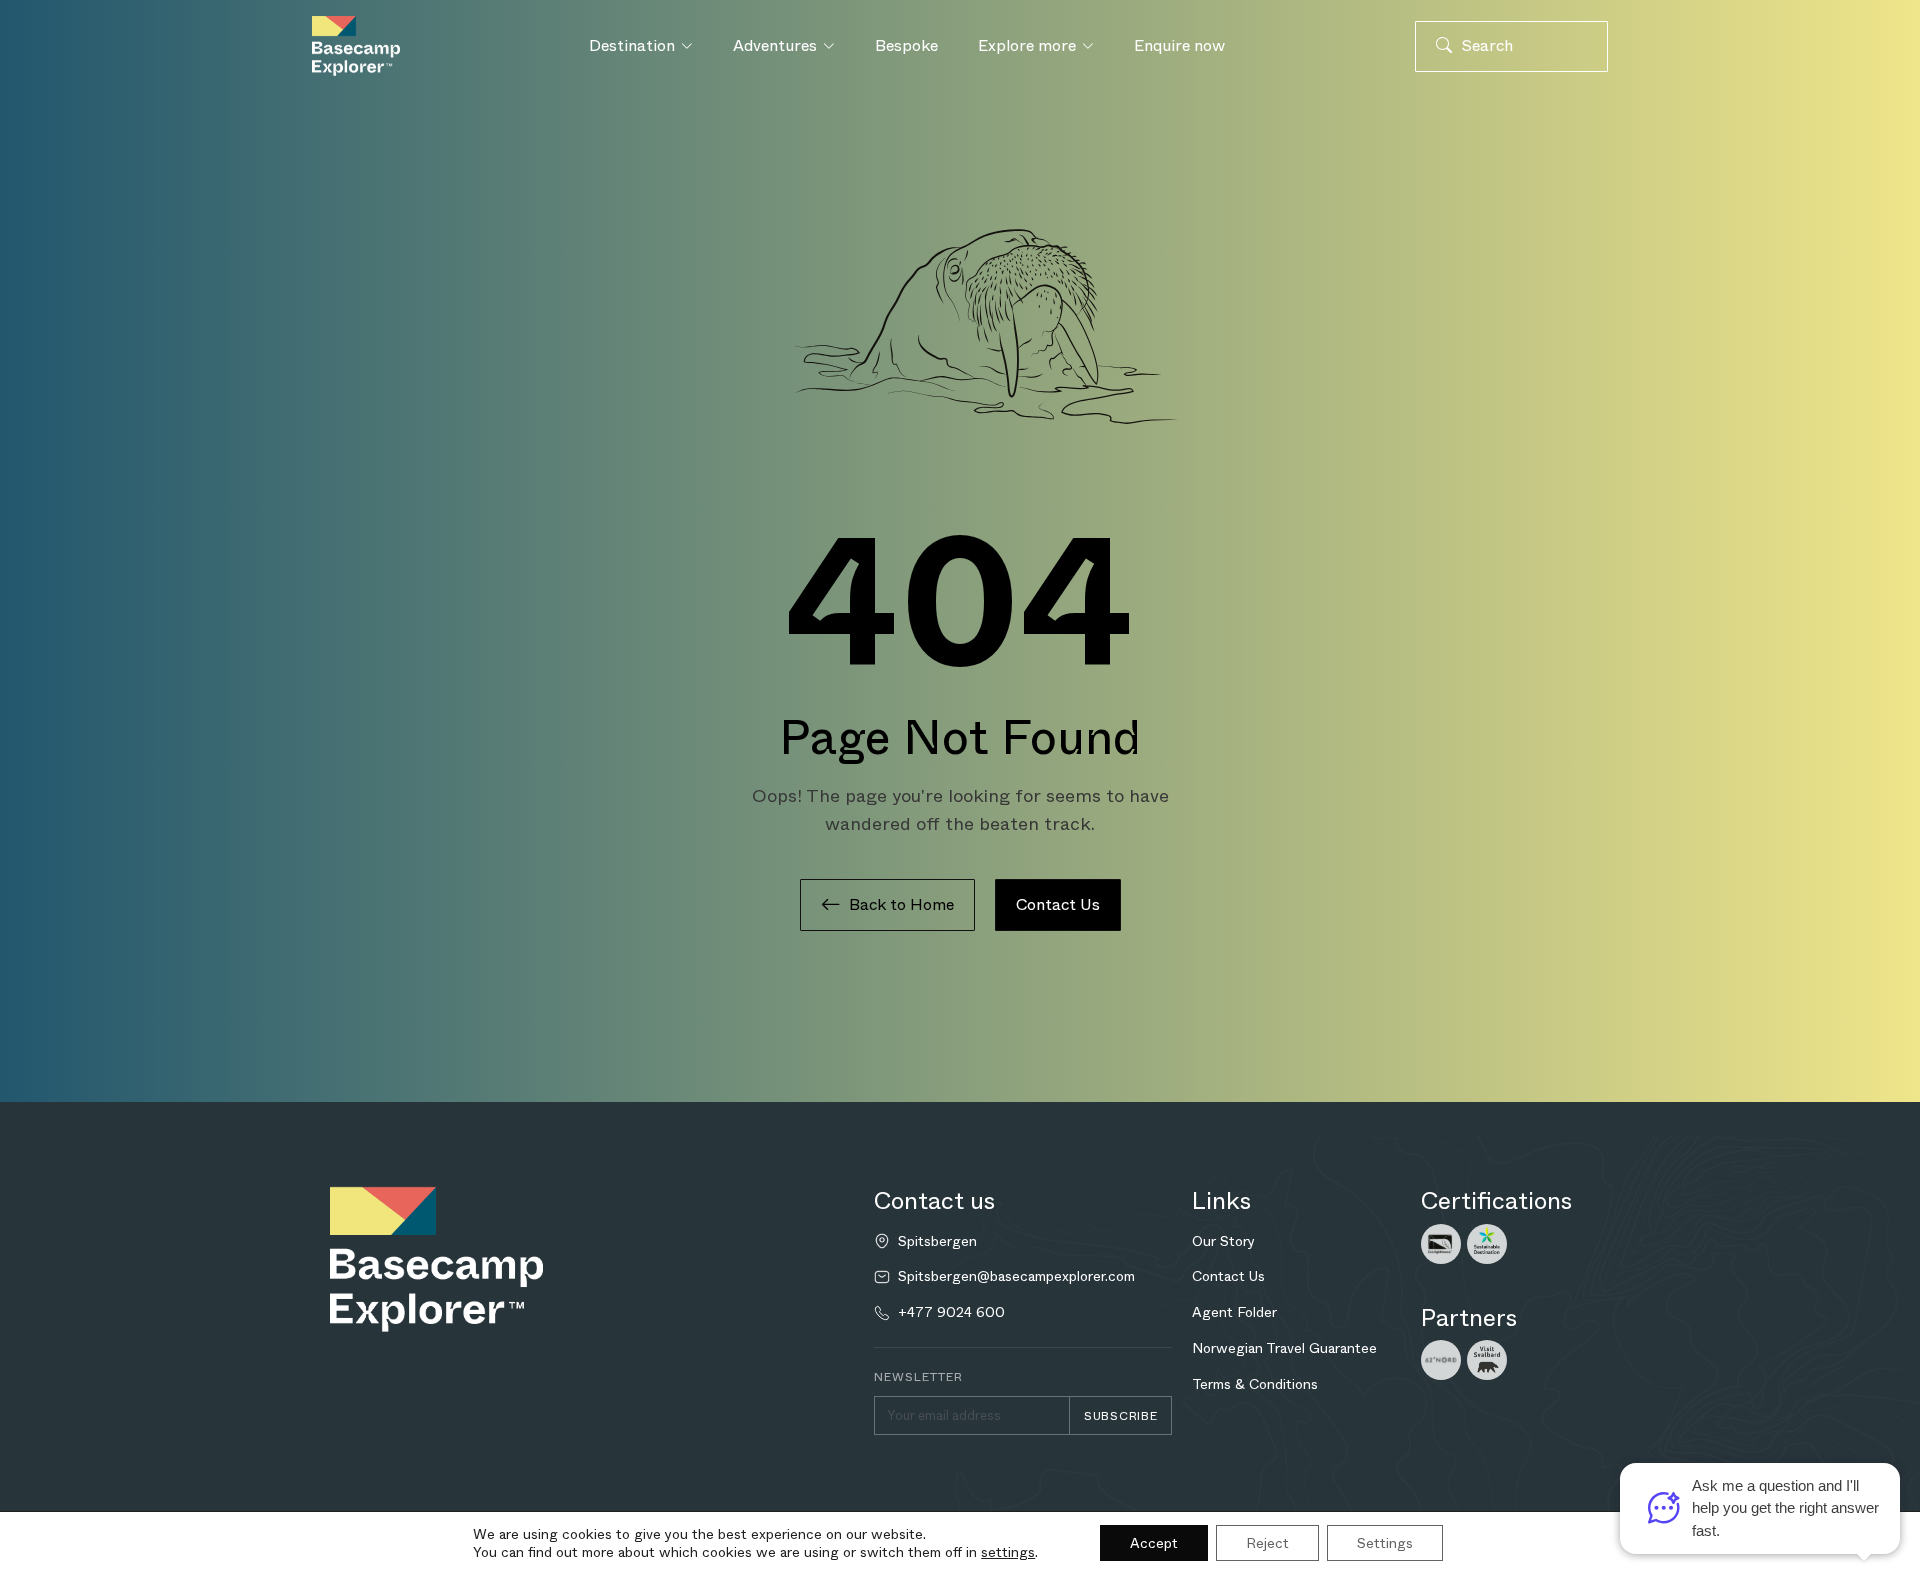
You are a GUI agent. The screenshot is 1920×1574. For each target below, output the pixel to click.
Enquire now (1179, 45)
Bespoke (906, 45)
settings (1008, 1552)
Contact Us (1058, 904)
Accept (1154, 1543)
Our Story (1223, 1241)
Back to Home (901, 904)
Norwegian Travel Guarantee (1284, 1348)
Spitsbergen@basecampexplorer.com (1016, 1276)
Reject (1267, 1543)
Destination (632, 45)
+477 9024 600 (951, 1312)
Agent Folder (1234, 1312)
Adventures (775, 45)
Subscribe (1120, 1416)
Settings (1385, 1543)
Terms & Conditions (1255, 1384)
